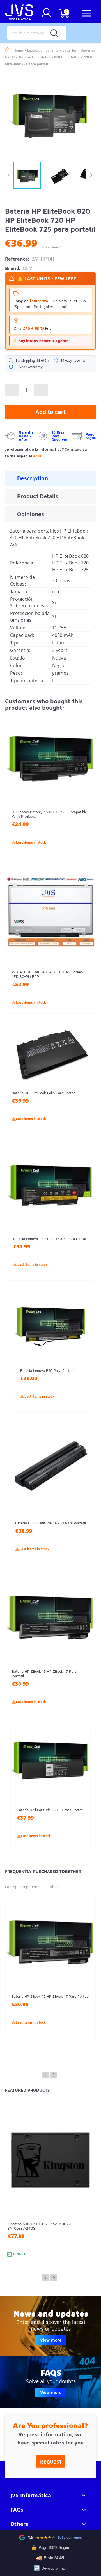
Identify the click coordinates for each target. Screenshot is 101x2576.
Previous (46, 2075)
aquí (37, 456)
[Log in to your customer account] (46, 15)
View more (51, 2340)
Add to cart (50, 412)
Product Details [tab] (38, 496)
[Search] (54, 33)
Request (50, 2461)
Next (54, 2075)
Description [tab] (33, 478)
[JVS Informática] (19, 13)
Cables (53, 1887)
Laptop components (23, 1887)
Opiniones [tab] (31, 514)
